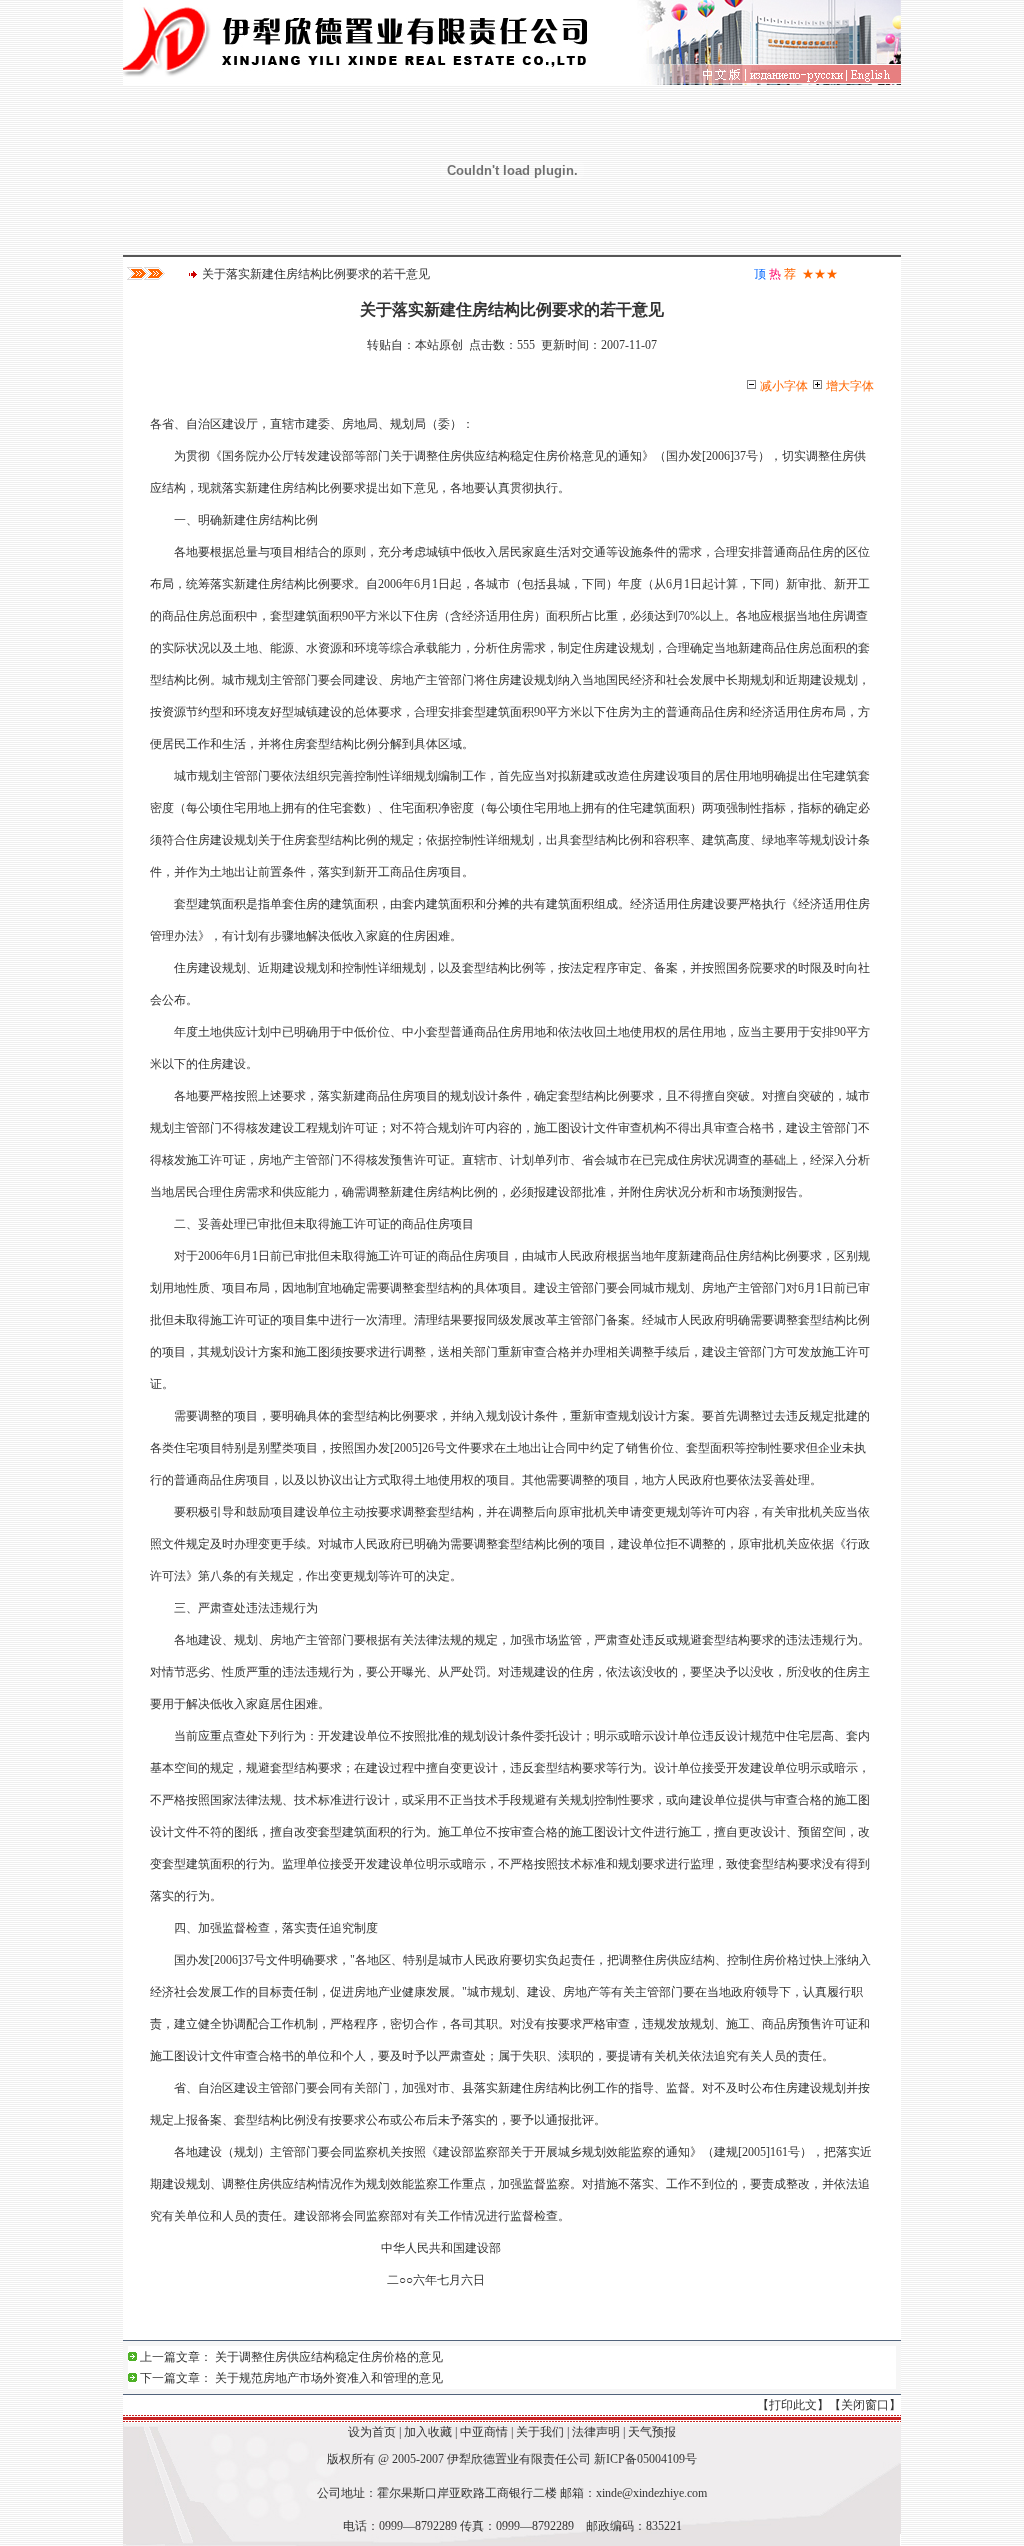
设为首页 (372, 2432)
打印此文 (793, 2405)
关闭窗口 (865, 2405)
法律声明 (596, 2432)
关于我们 (540, 2432)
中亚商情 (484, 2432)
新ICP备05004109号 (645, 2459)
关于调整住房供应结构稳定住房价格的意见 (329, 2357)
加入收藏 (428, 2432)
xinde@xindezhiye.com (651, 2493)
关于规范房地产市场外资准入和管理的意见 (329, 2378)
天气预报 (652, 2432)
